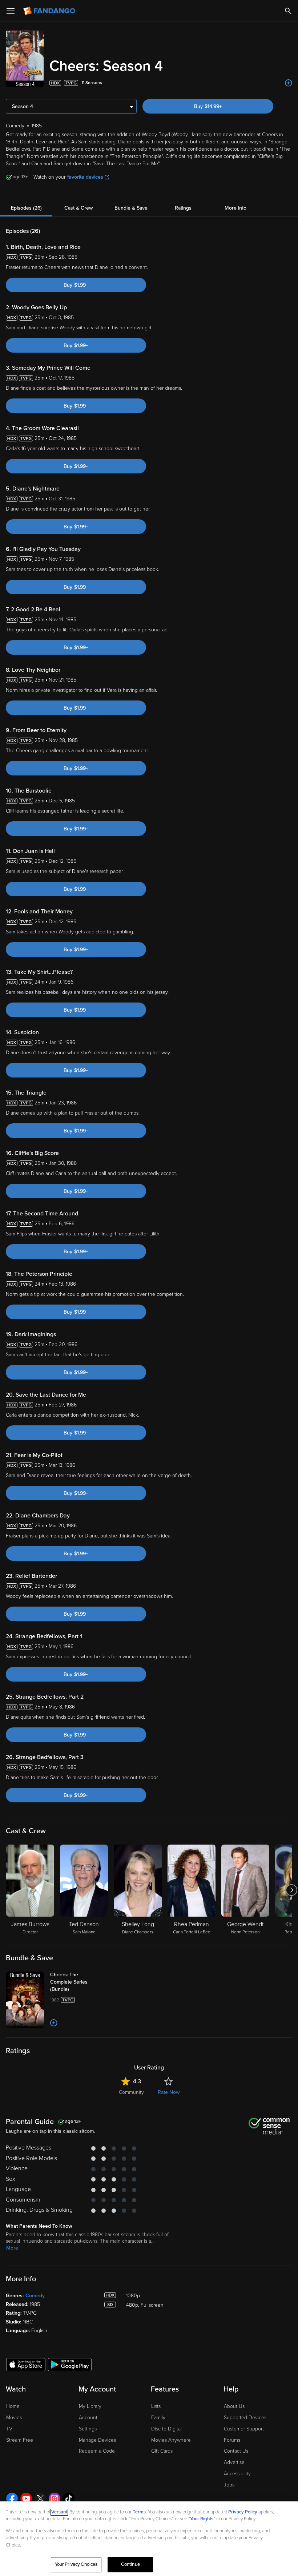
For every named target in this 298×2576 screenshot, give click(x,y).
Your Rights (202, 2519)
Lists (156, 2406)
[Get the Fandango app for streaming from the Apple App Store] (26, 2364)
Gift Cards (162, 2451)
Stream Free (20, 2440)
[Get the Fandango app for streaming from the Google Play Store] (70, 2364)
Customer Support (244, 2429)
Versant (59, 2512)
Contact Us (236, 2451)
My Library (90, 2406)
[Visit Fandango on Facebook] (12, 2498)
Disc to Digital (166, 2429)
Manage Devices (97, 2440)
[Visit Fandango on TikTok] (69, 2498)
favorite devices (85, 177)
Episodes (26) (26, 208)
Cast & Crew (78, 208)
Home (13, 2406)
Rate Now (169, 2092)
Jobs (229, 2485)
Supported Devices (245, 2418)
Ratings (183, 208)
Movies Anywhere (171, 2440)
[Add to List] (289, 83)
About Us (234, 2406)
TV (9, 2429)
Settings (88, 2429)
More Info (235, 208)
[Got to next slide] (291, 1890)
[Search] (288, 11)
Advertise (234, 2462)
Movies (14, 2418)
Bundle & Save (131, 208)
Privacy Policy (243, 2512)
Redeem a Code (97, 2451)
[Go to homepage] (50, 11)
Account (88, 2418)
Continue (130, 2564)
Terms (139, 2512)
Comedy (35, 2296)
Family (158, 2418)
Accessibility (237, 2474)
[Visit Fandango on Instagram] (55, 2498)
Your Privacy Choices (76, 2564)
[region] (149, 2539)
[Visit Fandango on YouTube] (26, 2498)
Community (131, 2092)
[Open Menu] (11, 11)
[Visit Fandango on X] (40, 2498)
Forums (232, 2440)
